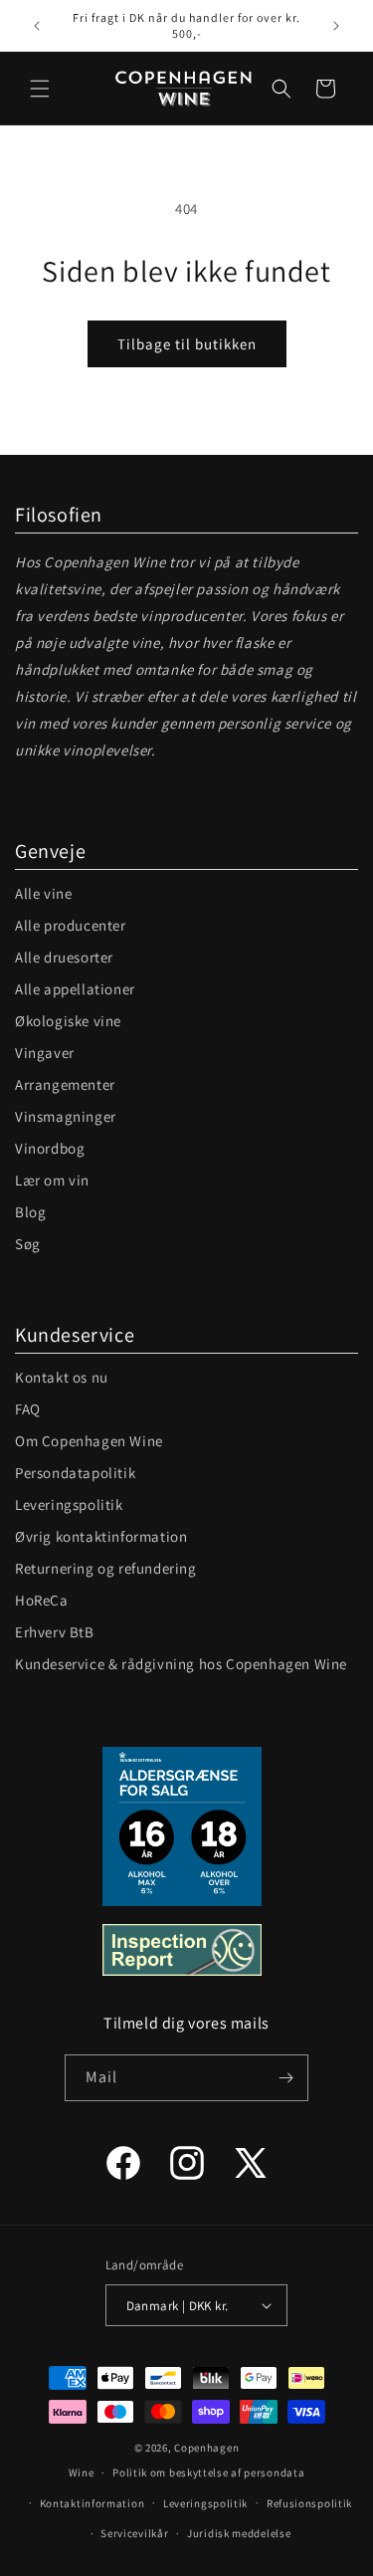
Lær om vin (52, 1180)
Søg (28, 1244)
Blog (30, 1212)
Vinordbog (50, 1148)
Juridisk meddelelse (239, 2533)
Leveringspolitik (69, 1504)
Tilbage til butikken (187, 344)
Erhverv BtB (55, 1632)
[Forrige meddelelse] (37, 26)
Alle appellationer (75, 989)
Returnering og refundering (106, 1568)
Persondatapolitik (75, 1473)
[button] (40, 89)
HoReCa (42, 1600)
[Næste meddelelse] (336, 26)
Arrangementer (65, 1084)
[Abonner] (285, 2078)
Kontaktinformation (93, 2503)
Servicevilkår (134, 2533)
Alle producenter (71, 925)
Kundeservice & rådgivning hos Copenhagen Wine (181, 1664)
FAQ (28, 1409)
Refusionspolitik (309, 2503)
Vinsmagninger (66, 1116)
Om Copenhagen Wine (89, 1441)
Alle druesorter (64, 957)
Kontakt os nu (62, 1377)
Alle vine (43, 893)
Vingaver (45, 1053)
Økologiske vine (68, 1021)
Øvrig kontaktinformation (101, 1536)
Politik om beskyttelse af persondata (208, 2472)
